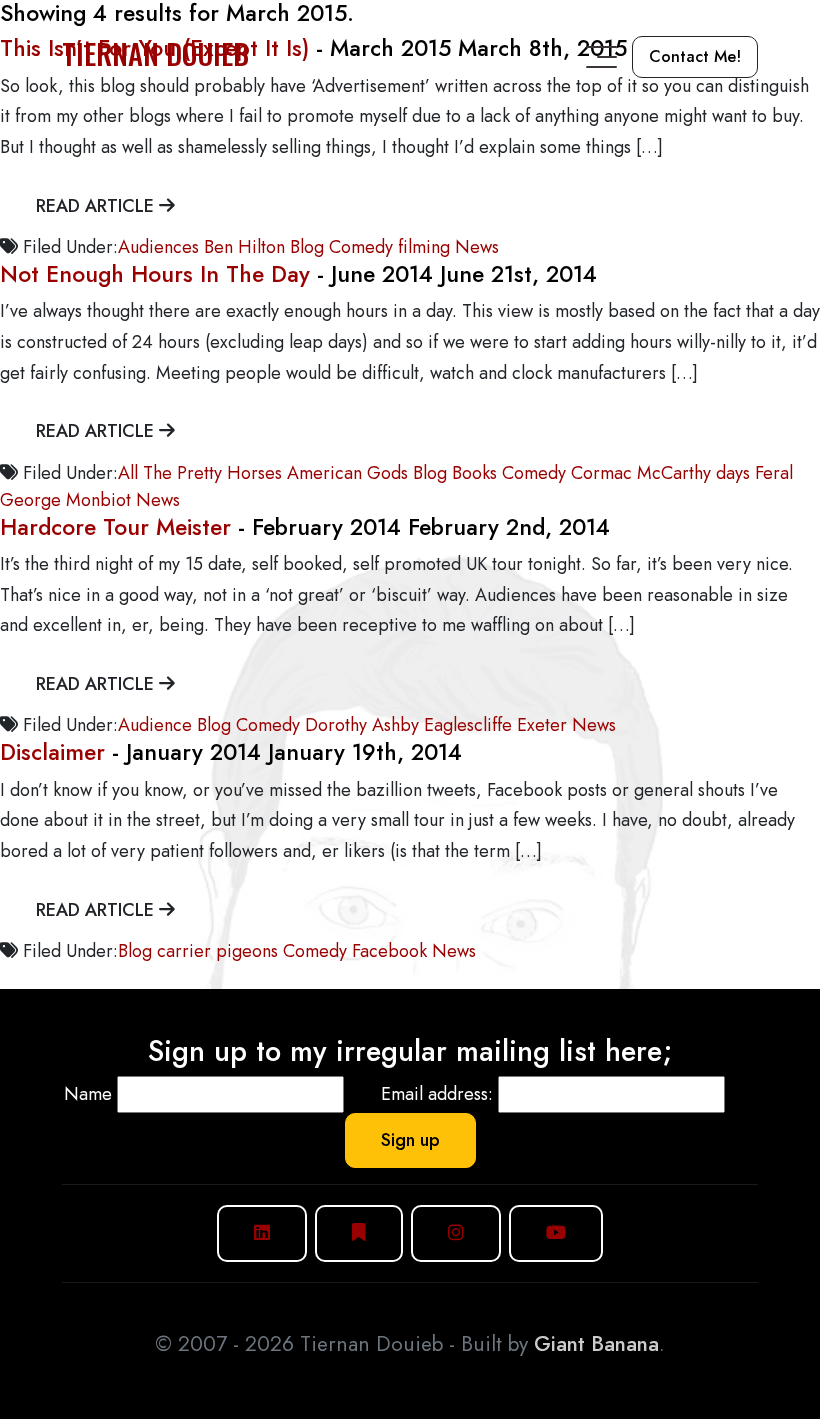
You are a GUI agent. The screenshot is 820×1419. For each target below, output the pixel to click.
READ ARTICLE (97, 206)
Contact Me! (695, 56)
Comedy (361, 247)
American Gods (347, 473)
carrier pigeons (217, 951)
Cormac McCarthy (641, 473)
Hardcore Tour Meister (115, 527)
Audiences (158, 247)
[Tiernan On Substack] (359, 1233)
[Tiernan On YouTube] (556, 1233)
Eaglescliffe (468, 725)
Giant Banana (596, 1344)
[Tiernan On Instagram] (456, 1233)
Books (474, 473)
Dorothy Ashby (362, 725)
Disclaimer (52, 752)
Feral (774, 473)
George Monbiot (65, 500)
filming (424, 247)
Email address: (437, 1094)
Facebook (389, 951)
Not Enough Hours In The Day (155, 274)
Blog (307, 247)
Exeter (542, 725)
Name (88, 1094)
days (733, 473)
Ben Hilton (244, 247)
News (477, 247)
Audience (155, 725)
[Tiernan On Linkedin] (262, 1233)
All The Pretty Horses (200, 473)
